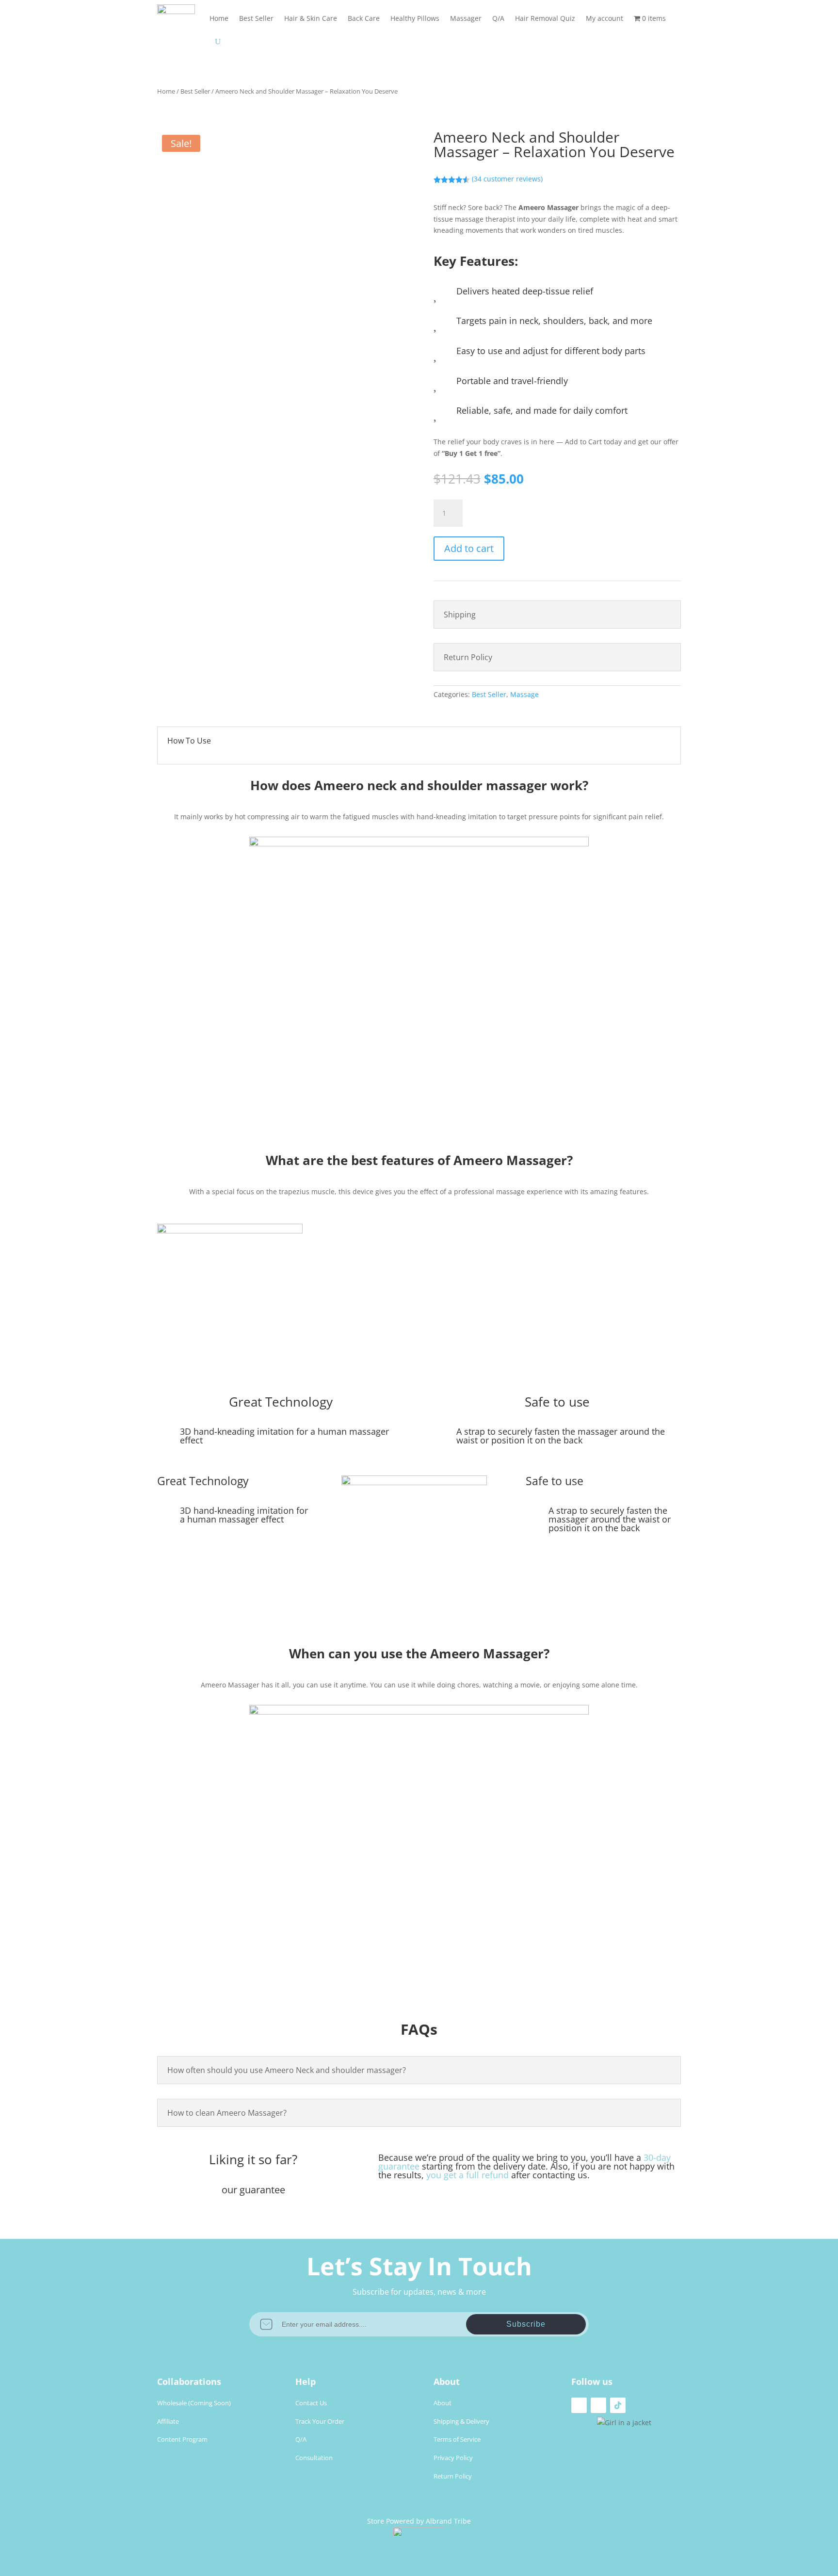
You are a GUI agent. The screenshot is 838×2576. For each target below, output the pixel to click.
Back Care (364, 18)
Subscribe (526, 2324)
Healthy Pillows (415, 18)
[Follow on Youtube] (579, 2405)
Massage (524, 694)
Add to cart (469, 548)
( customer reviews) (507, 179)
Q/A (498, 18)
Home (219, 18)
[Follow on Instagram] (598, 2405)
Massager (466, 18)
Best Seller (256, 18)
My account (604, 18)
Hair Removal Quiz (545, 18)
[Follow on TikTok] (618, 2405)
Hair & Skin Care (311, 18)
